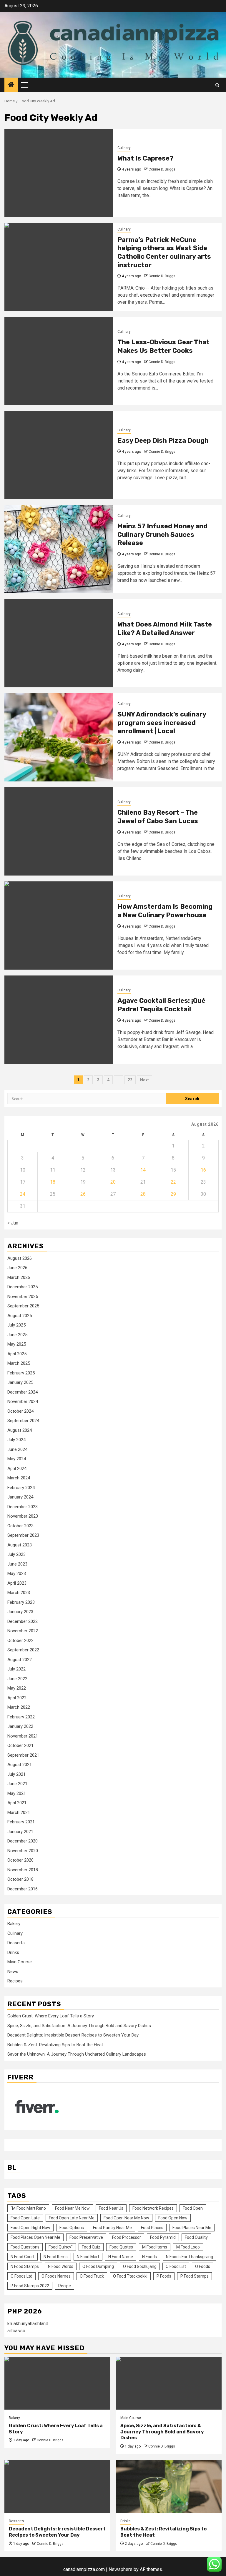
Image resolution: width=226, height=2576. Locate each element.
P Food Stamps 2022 (30, 2286)
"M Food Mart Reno (28, 2208)
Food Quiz (91, 2247)
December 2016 (23, 1889)
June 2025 (17, 1335)
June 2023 (17, 1564)
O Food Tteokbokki (130, 2276)
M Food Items (155, 2247)
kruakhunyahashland (28, 2324)
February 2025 (21, 1373)
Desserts (16, 1943)
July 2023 (16, 1554)
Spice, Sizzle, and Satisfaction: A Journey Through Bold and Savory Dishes (79, 2026)
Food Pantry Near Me (112, 2228)
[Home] (11, 85)
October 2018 (20, 1879)
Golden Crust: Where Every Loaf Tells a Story (51, 2016)
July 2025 (16, 1325)
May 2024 (17, 1459)
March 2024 (19, 1478)
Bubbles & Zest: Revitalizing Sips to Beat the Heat (55, 2045)
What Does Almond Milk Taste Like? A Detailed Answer (165, 629)
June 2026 (17, 1268)
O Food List (176, 2266)
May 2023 (17, 1573)
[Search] (217, 85)
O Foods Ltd (21, 2276)
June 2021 (17, 1784)
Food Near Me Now (72, 2208)
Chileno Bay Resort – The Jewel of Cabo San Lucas (158, 817)
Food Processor (127, 2237)
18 (53, 1182)
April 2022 (17, 1698)
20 (113, 1182)
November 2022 (23, 1631)
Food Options (72, 2228)
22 (130, 1080)
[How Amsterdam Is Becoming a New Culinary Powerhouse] (59, 926)
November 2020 (23, 1851)
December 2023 (23, 1507)
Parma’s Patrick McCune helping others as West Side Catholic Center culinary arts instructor (164, 252)
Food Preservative (86, 2237)
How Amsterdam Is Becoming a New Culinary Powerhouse (165, 911)
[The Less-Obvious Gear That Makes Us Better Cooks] (59, 361)
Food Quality (196, 2237)
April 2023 (17, 1583)
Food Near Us (111, 2208)
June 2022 (17, 1679)
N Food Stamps (25, 2266)
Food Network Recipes (153, 2208)
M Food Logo (188, 2247)
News (13, 1972)
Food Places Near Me (192, 2228)
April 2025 (17, 1354)
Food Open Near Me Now (126, 2218)
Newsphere (121, 2569)
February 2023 (21, 1602)
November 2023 (23, 1516)
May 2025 (17, 1344)
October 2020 (20, 1860)
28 (143, 1194)
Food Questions (25, 2247)
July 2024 (16, 1440)
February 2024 (21, 1488)
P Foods (164, 2276)
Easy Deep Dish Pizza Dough (163, 441)
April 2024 (17, 1469)
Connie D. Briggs (162, 169)
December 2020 (23, 1841)
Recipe (65, 2286)
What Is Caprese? (146, 158)
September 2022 (23, 1650)
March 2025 (19, 1363)
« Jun (13, 1223)
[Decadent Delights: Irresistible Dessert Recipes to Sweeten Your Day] (57, 2486)
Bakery (14, 1924)
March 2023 (19, 1593)
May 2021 (17, 1793)
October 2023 (20, 1526)
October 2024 (20, 1411)
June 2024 (17, 1449)
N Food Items (56, 2257)
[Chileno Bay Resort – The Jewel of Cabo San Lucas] (59, 831)
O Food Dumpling (98, 2266)
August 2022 (20, 1660)
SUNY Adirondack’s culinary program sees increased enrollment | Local (162, 723)
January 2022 (20, 1726)
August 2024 (20, 1430)
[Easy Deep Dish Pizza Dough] (59, 455)
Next (144, 1080)
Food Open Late (25, 2218)
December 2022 (23, 1621)
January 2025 (20, 1382)
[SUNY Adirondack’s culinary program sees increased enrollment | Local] (59, 737)
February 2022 (21, 1717)
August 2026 (20, 1258)
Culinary (124, 148)
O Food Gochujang (140, 2266)
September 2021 (23, 1755)
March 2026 (19, 1277)
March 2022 (19, 1707)
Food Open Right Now (30, 2228)
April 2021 (17, 1803)
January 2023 (20, 1612)
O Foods (203, 2266)
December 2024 (23, 1392)
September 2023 (23, 1535)
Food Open (193, 2208)
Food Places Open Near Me (35, 2237)
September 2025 (23, 1306)
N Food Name (121, 2257)
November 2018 (23, 1870)
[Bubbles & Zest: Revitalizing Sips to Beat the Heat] (169, 2486)
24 (23, 1194)
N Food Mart (88, 2257)
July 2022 (16, 1669)
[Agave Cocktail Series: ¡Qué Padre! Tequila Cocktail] (59, 1020)
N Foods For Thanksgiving (190, 2257)
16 (203, 1170)
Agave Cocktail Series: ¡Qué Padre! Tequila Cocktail (161, 1005)
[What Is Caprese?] (59, 173)
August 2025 (20, 1316)
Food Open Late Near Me (72, 2218)
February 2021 (21, 1822)
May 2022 (17, 1688)
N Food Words (61, 2266)
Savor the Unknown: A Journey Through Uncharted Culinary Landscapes (77, 2054)
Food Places (152, 2228)
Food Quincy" (61, 2247)
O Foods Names (56, 2276)
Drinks (13, 1952)
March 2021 (19, 1812)
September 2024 (23, 1421)
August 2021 (20, 1765)
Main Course (20, 1962)
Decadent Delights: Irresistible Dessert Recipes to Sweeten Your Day (73, 2035)
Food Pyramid (163, 2237)
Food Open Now (173, 2218)
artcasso (16, 2331)
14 (143, 1170)
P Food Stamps (195, 2276)
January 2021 (20, 1832)
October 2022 (20, 1641)
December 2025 (23, 1287)
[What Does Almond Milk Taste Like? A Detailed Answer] (59, 643)
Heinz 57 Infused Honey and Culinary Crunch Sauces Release (162, 534)
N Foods (149, 2257)
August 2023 (20, 1545)
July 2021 (16, 1774)
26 (83, 1194)
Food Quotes (121, 2247)
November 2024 (23, 1401)
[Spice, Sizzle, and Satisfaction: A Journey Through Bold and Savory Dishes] (169, 2383)
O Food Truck (92, 2276)
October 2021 (20, 1745)
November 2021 (23, 1736)
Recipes (15, 1981)
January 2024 (20, 1497)
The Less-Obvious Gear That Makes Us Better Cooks (163, 346)
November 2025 (23, 1297)
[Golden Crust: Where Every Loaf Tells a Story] (57, 2383)
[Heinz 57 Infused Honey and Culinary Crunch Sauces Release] (59, 549)
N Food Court (23, 2257)
